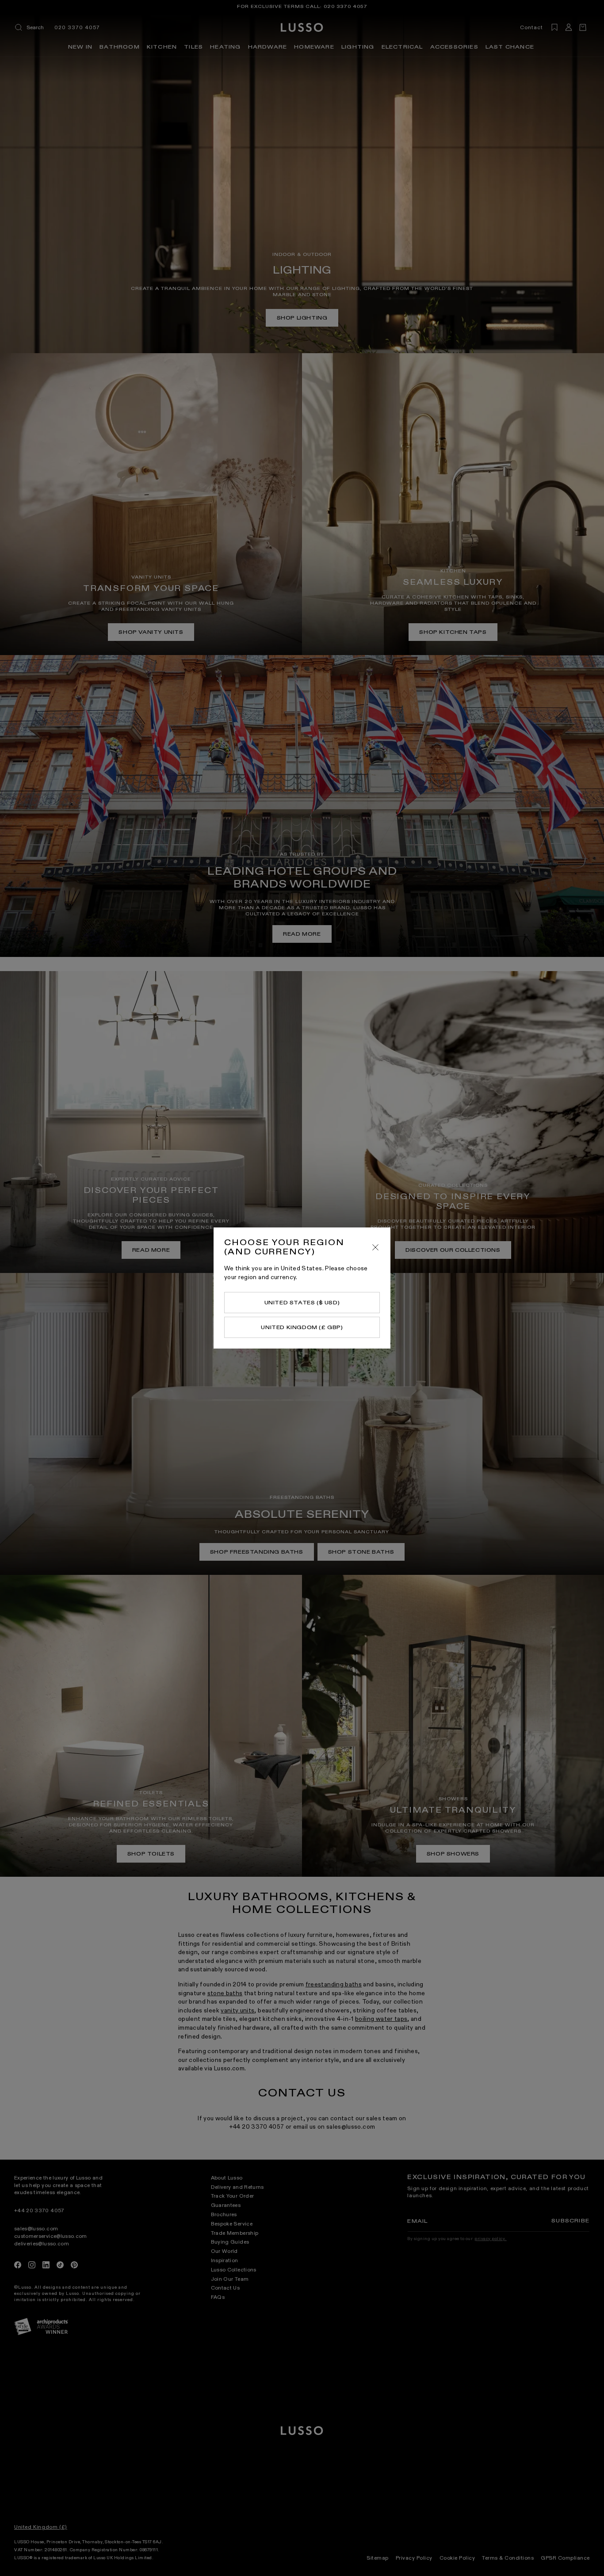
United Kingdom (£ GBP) (302, 1327)
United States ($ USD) (302, 1303)
